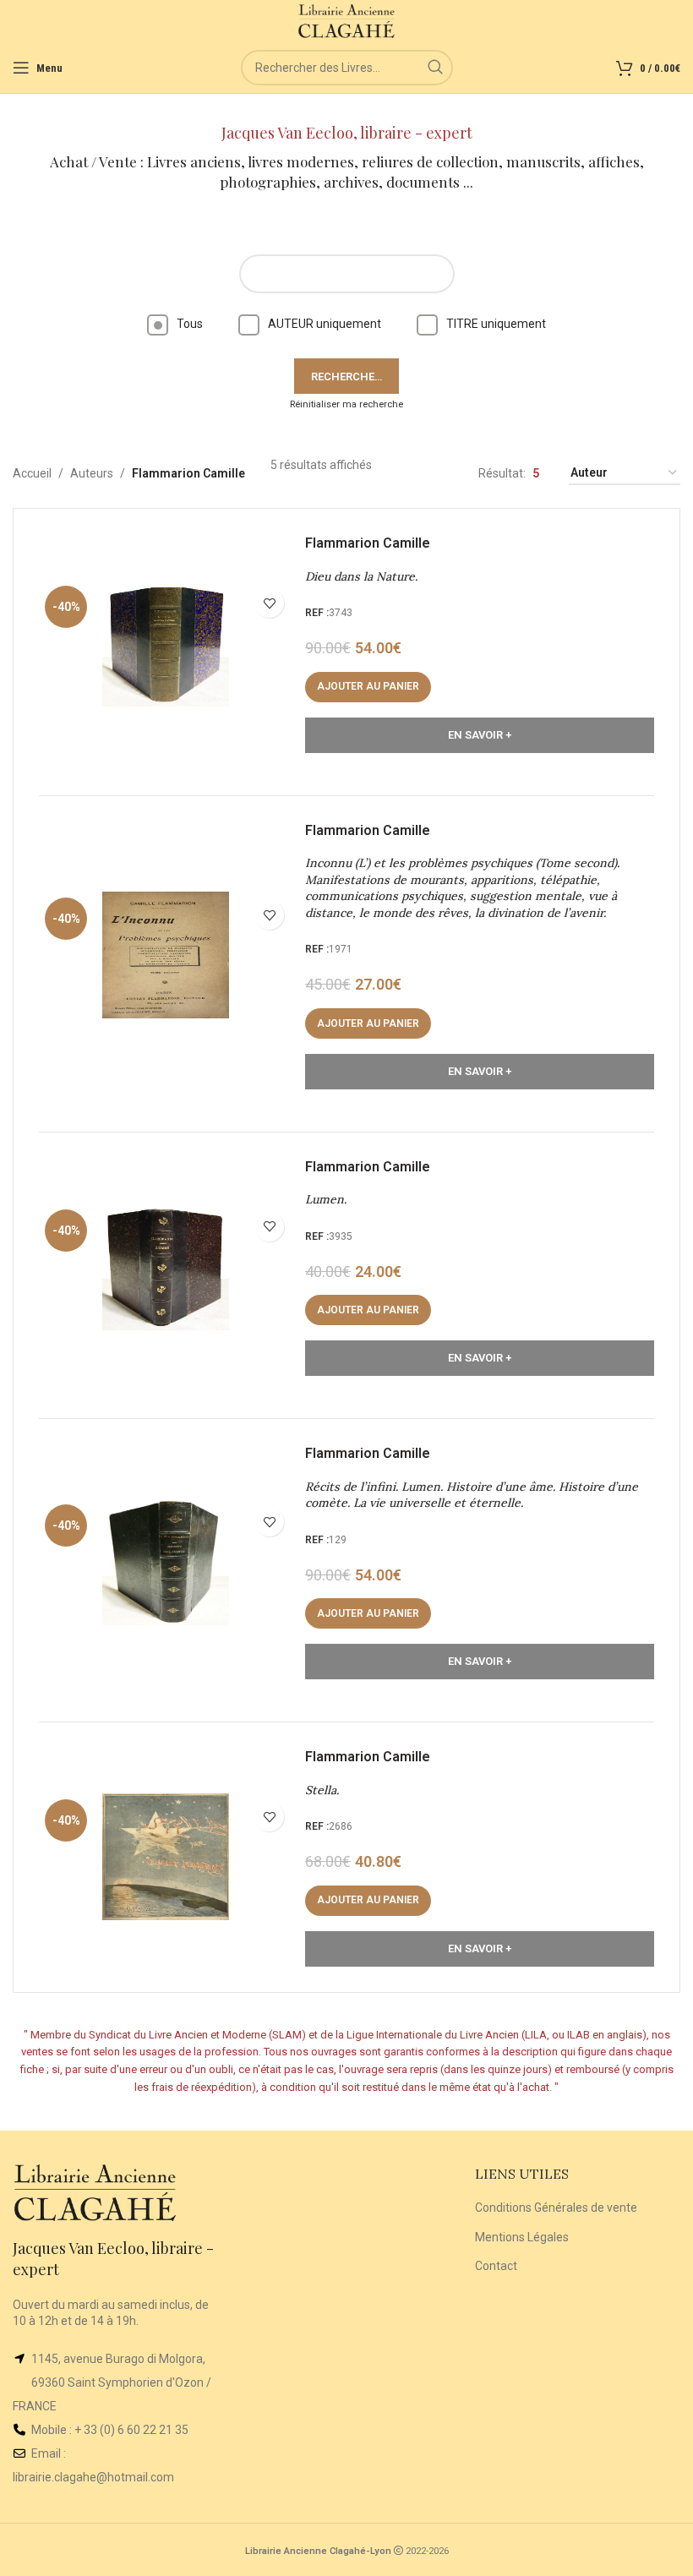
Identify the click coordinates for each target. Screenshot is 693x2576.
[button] (368, 687)
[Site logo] (347, 20)
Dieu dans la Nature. (361, 576)
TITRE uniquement (496, 324)
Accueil (32, 473)
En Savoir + (480, 735)
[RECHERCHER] (435, 68)
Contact (496, 2266)
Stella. (322, 1790)
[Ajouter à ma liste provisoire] (269, 603)
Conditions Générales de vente (556, 2208)
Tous (190, 324)
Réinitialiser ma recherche (346, 404)
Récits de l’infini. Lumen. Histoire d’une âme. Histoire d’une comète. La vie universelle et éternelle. (472, 1495)
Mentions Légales (522, 2237)
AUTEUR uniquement (325, 324)
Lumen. (326, 1199)
